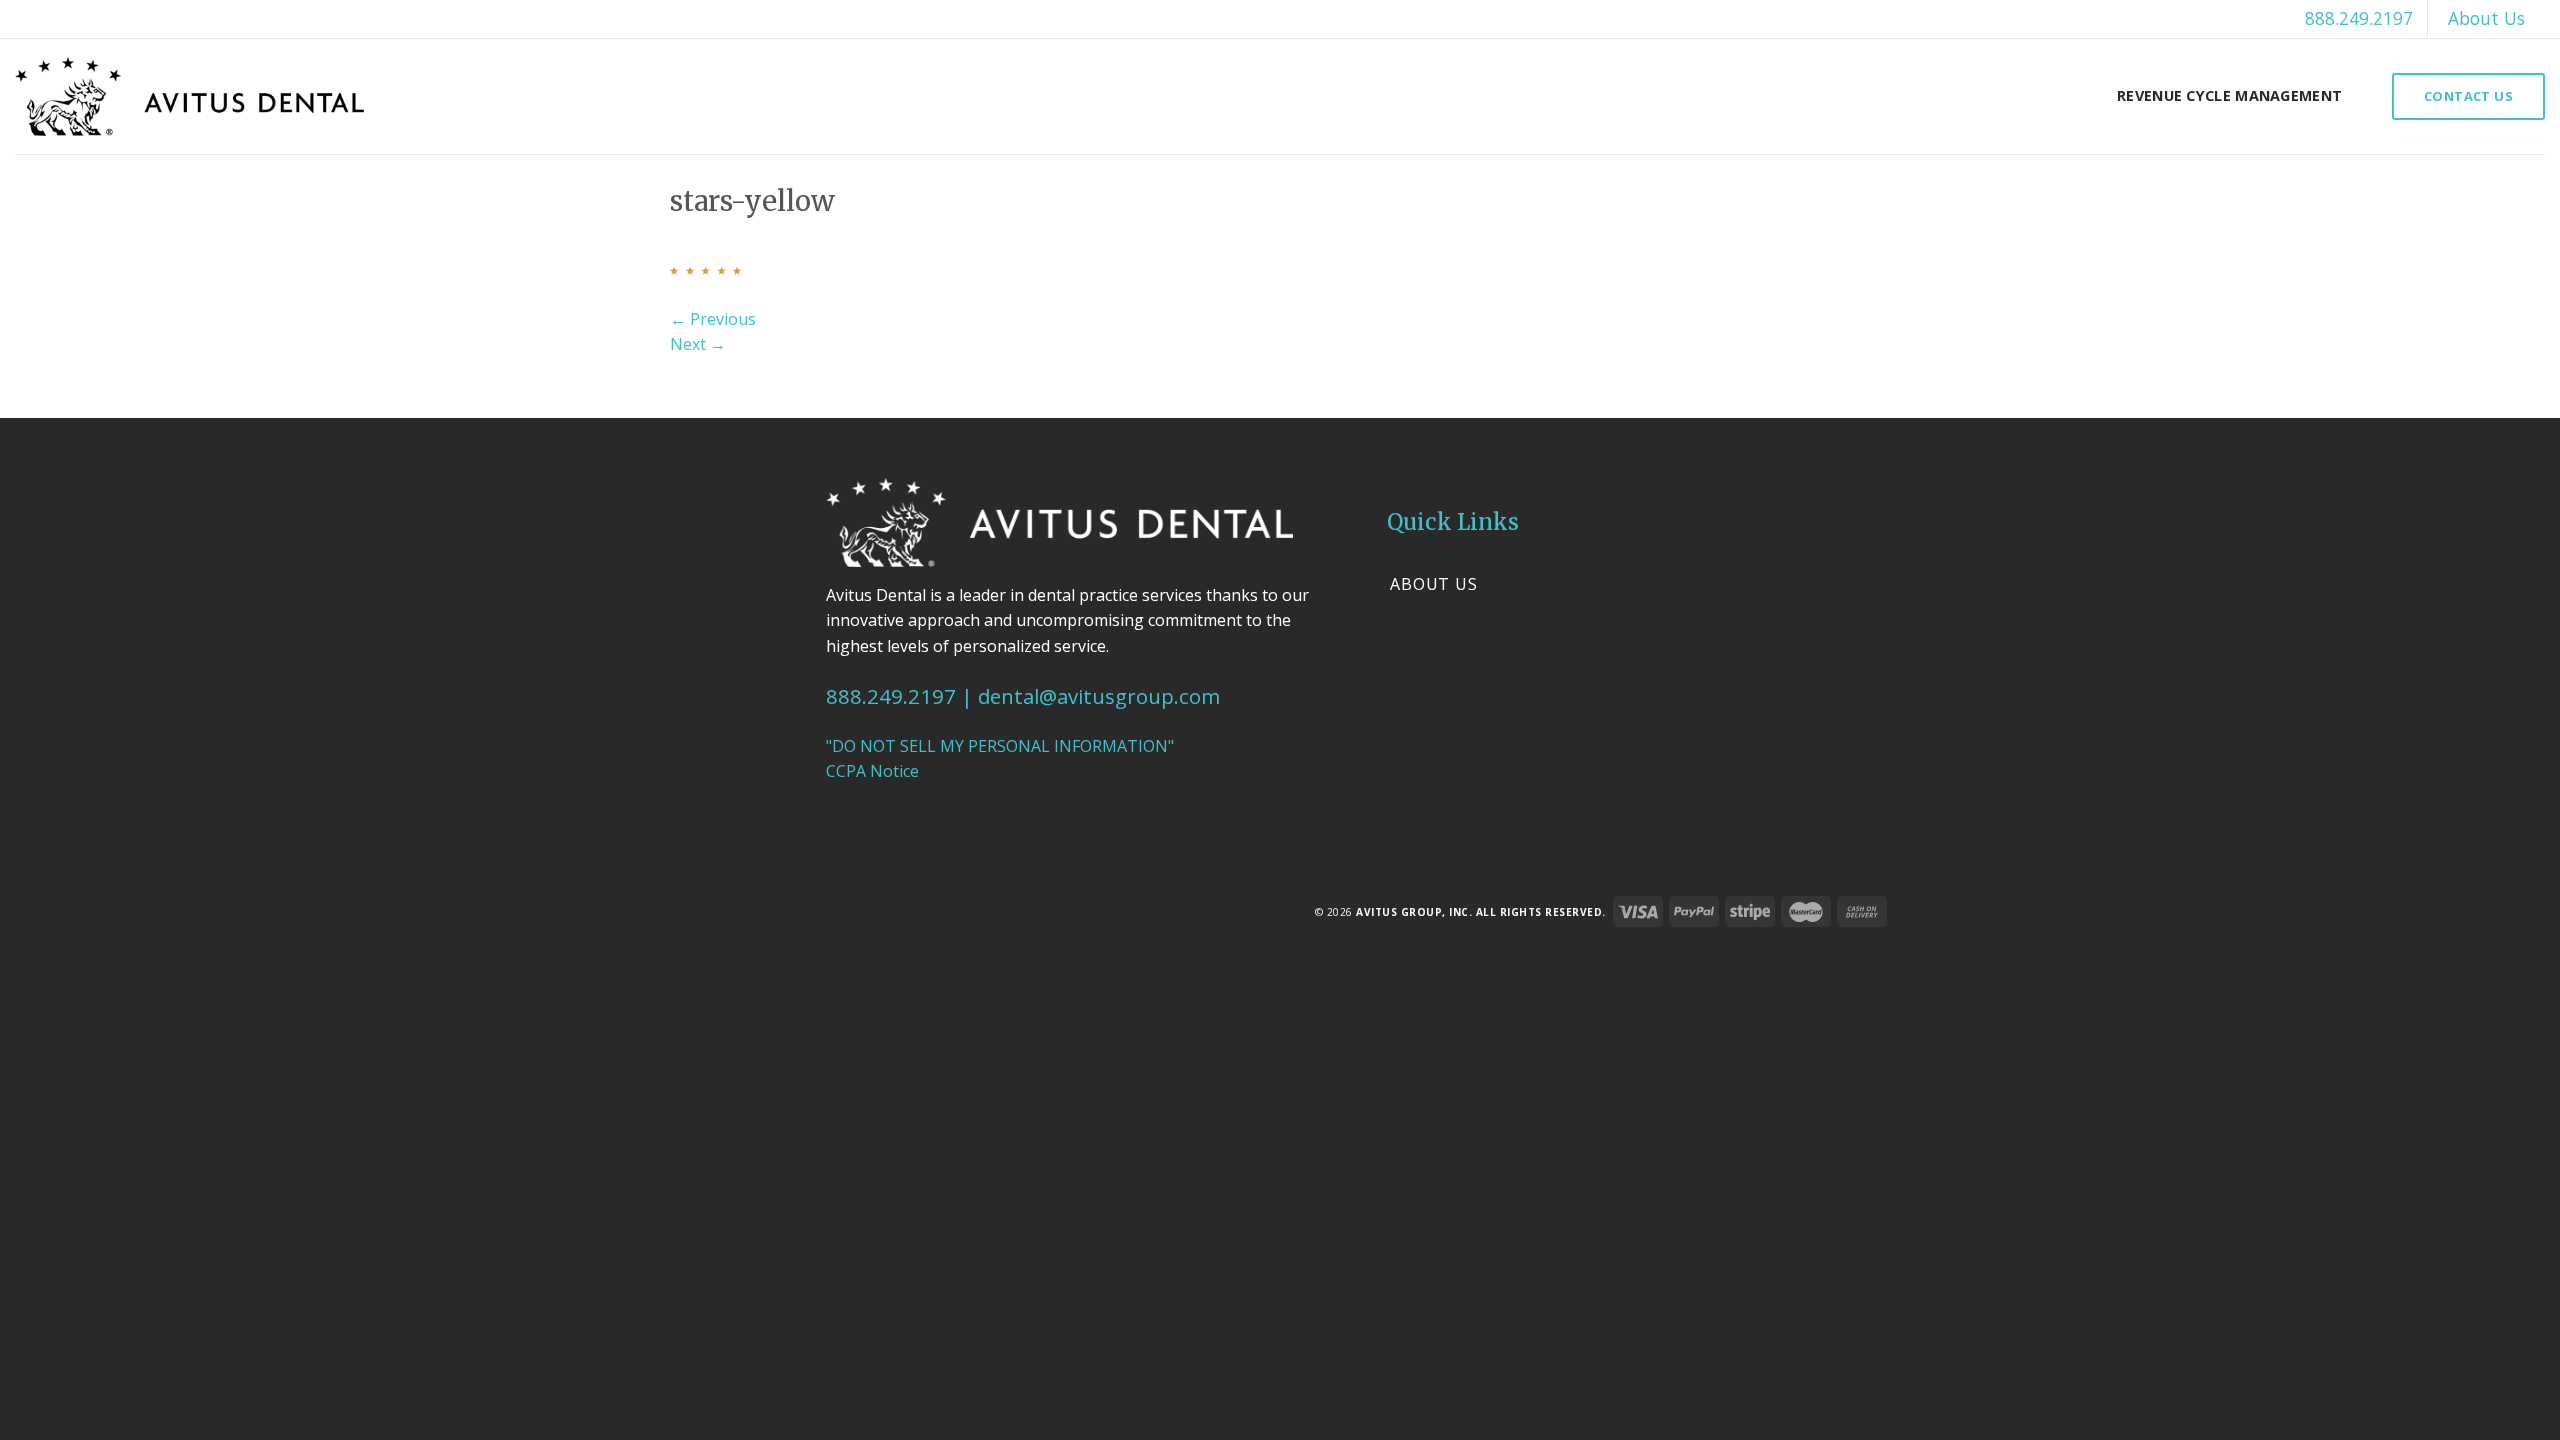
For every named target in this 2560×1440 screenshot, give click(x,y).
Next (698, 344)
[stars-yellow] (705, 269)
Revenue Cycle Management (2229, 95)
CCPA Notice (872, 771)
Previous (713, 319)
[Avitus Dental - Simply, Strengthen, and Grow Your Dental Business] (189, 96)
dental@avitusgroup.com (1099, 696)
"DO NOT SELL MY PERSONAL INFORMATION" (1000, 746)
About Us (2486, 18)
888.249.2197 (2359, 18)
